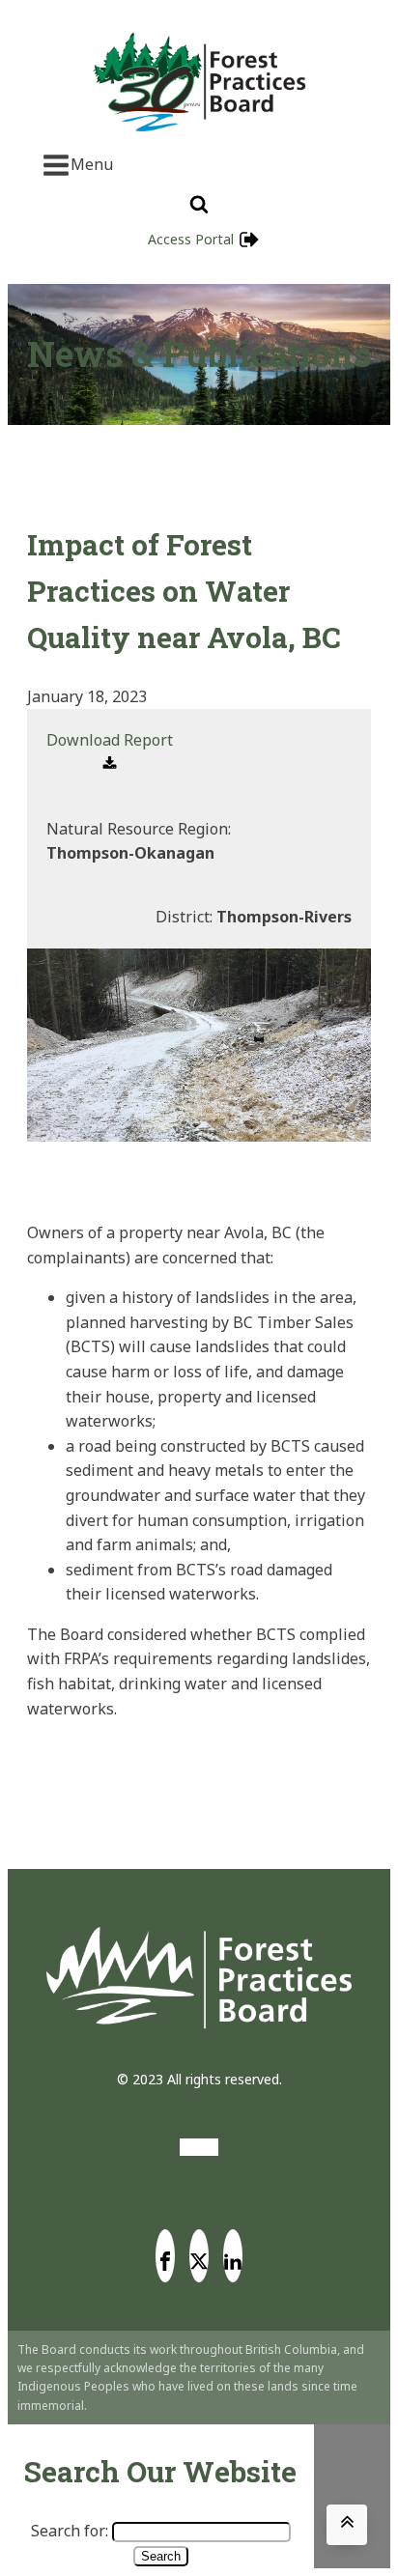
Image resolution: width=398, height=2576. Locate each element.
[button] (110, 753)
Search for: (70, 2531)
